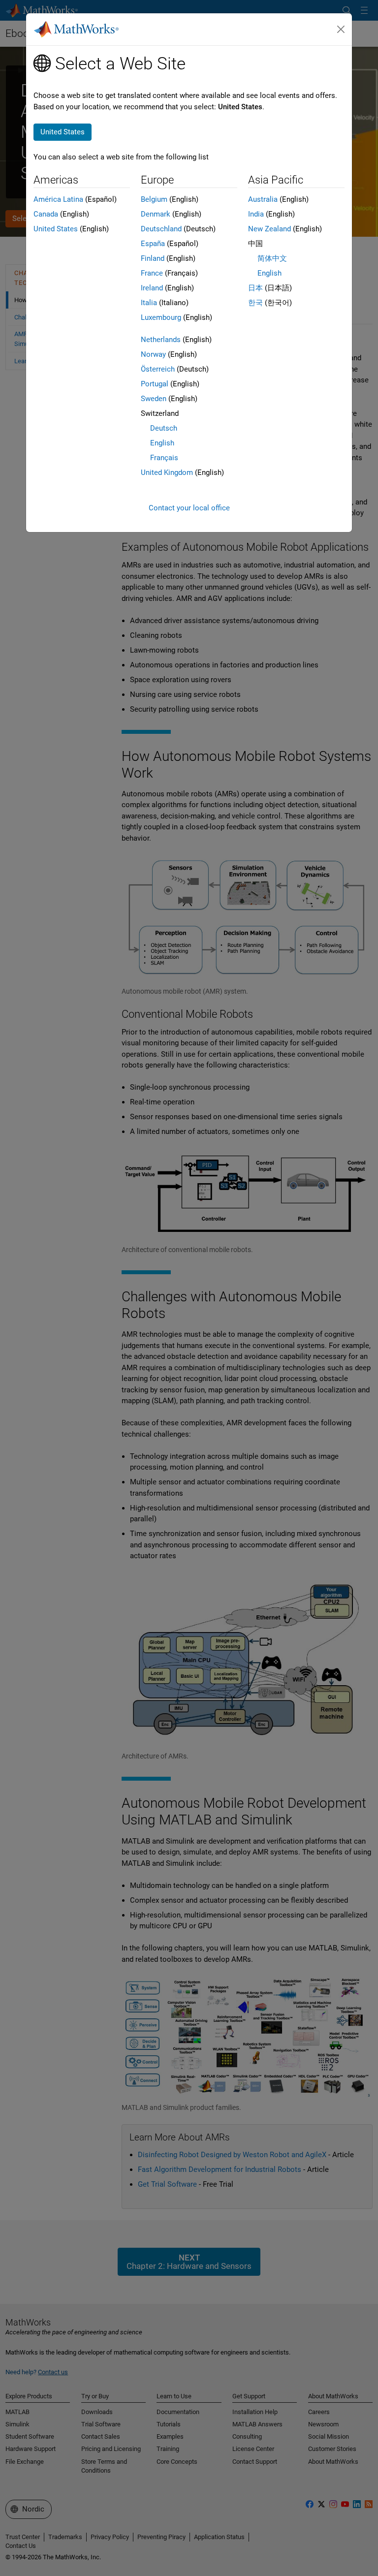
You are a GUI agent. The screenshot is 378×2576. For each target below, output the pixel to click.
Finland (153, 258)
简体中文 (272, 258)
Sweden (154, 399)
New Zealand (269, 229)
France (152, 273)
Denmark (156, 214)
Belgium (154, 199)
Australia (263, 199)
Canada (46, 214)
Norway (153, 354)
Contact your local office (189, 508)
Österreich (158, 369)
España (153, 244)
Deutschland (161, 229)
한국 (255, 303)
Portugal (155, 384)
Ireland (152, 288)
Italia (149, 303)
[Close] (341, 30)
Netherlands (161, 340)
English (162, 443)
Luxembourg (161, 317)
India (256, 214)
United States (56, 229)
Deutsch (164, 428)
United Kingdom (167, 472)
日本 (255, 288)
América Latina (58, 199)
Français (164, 458)
